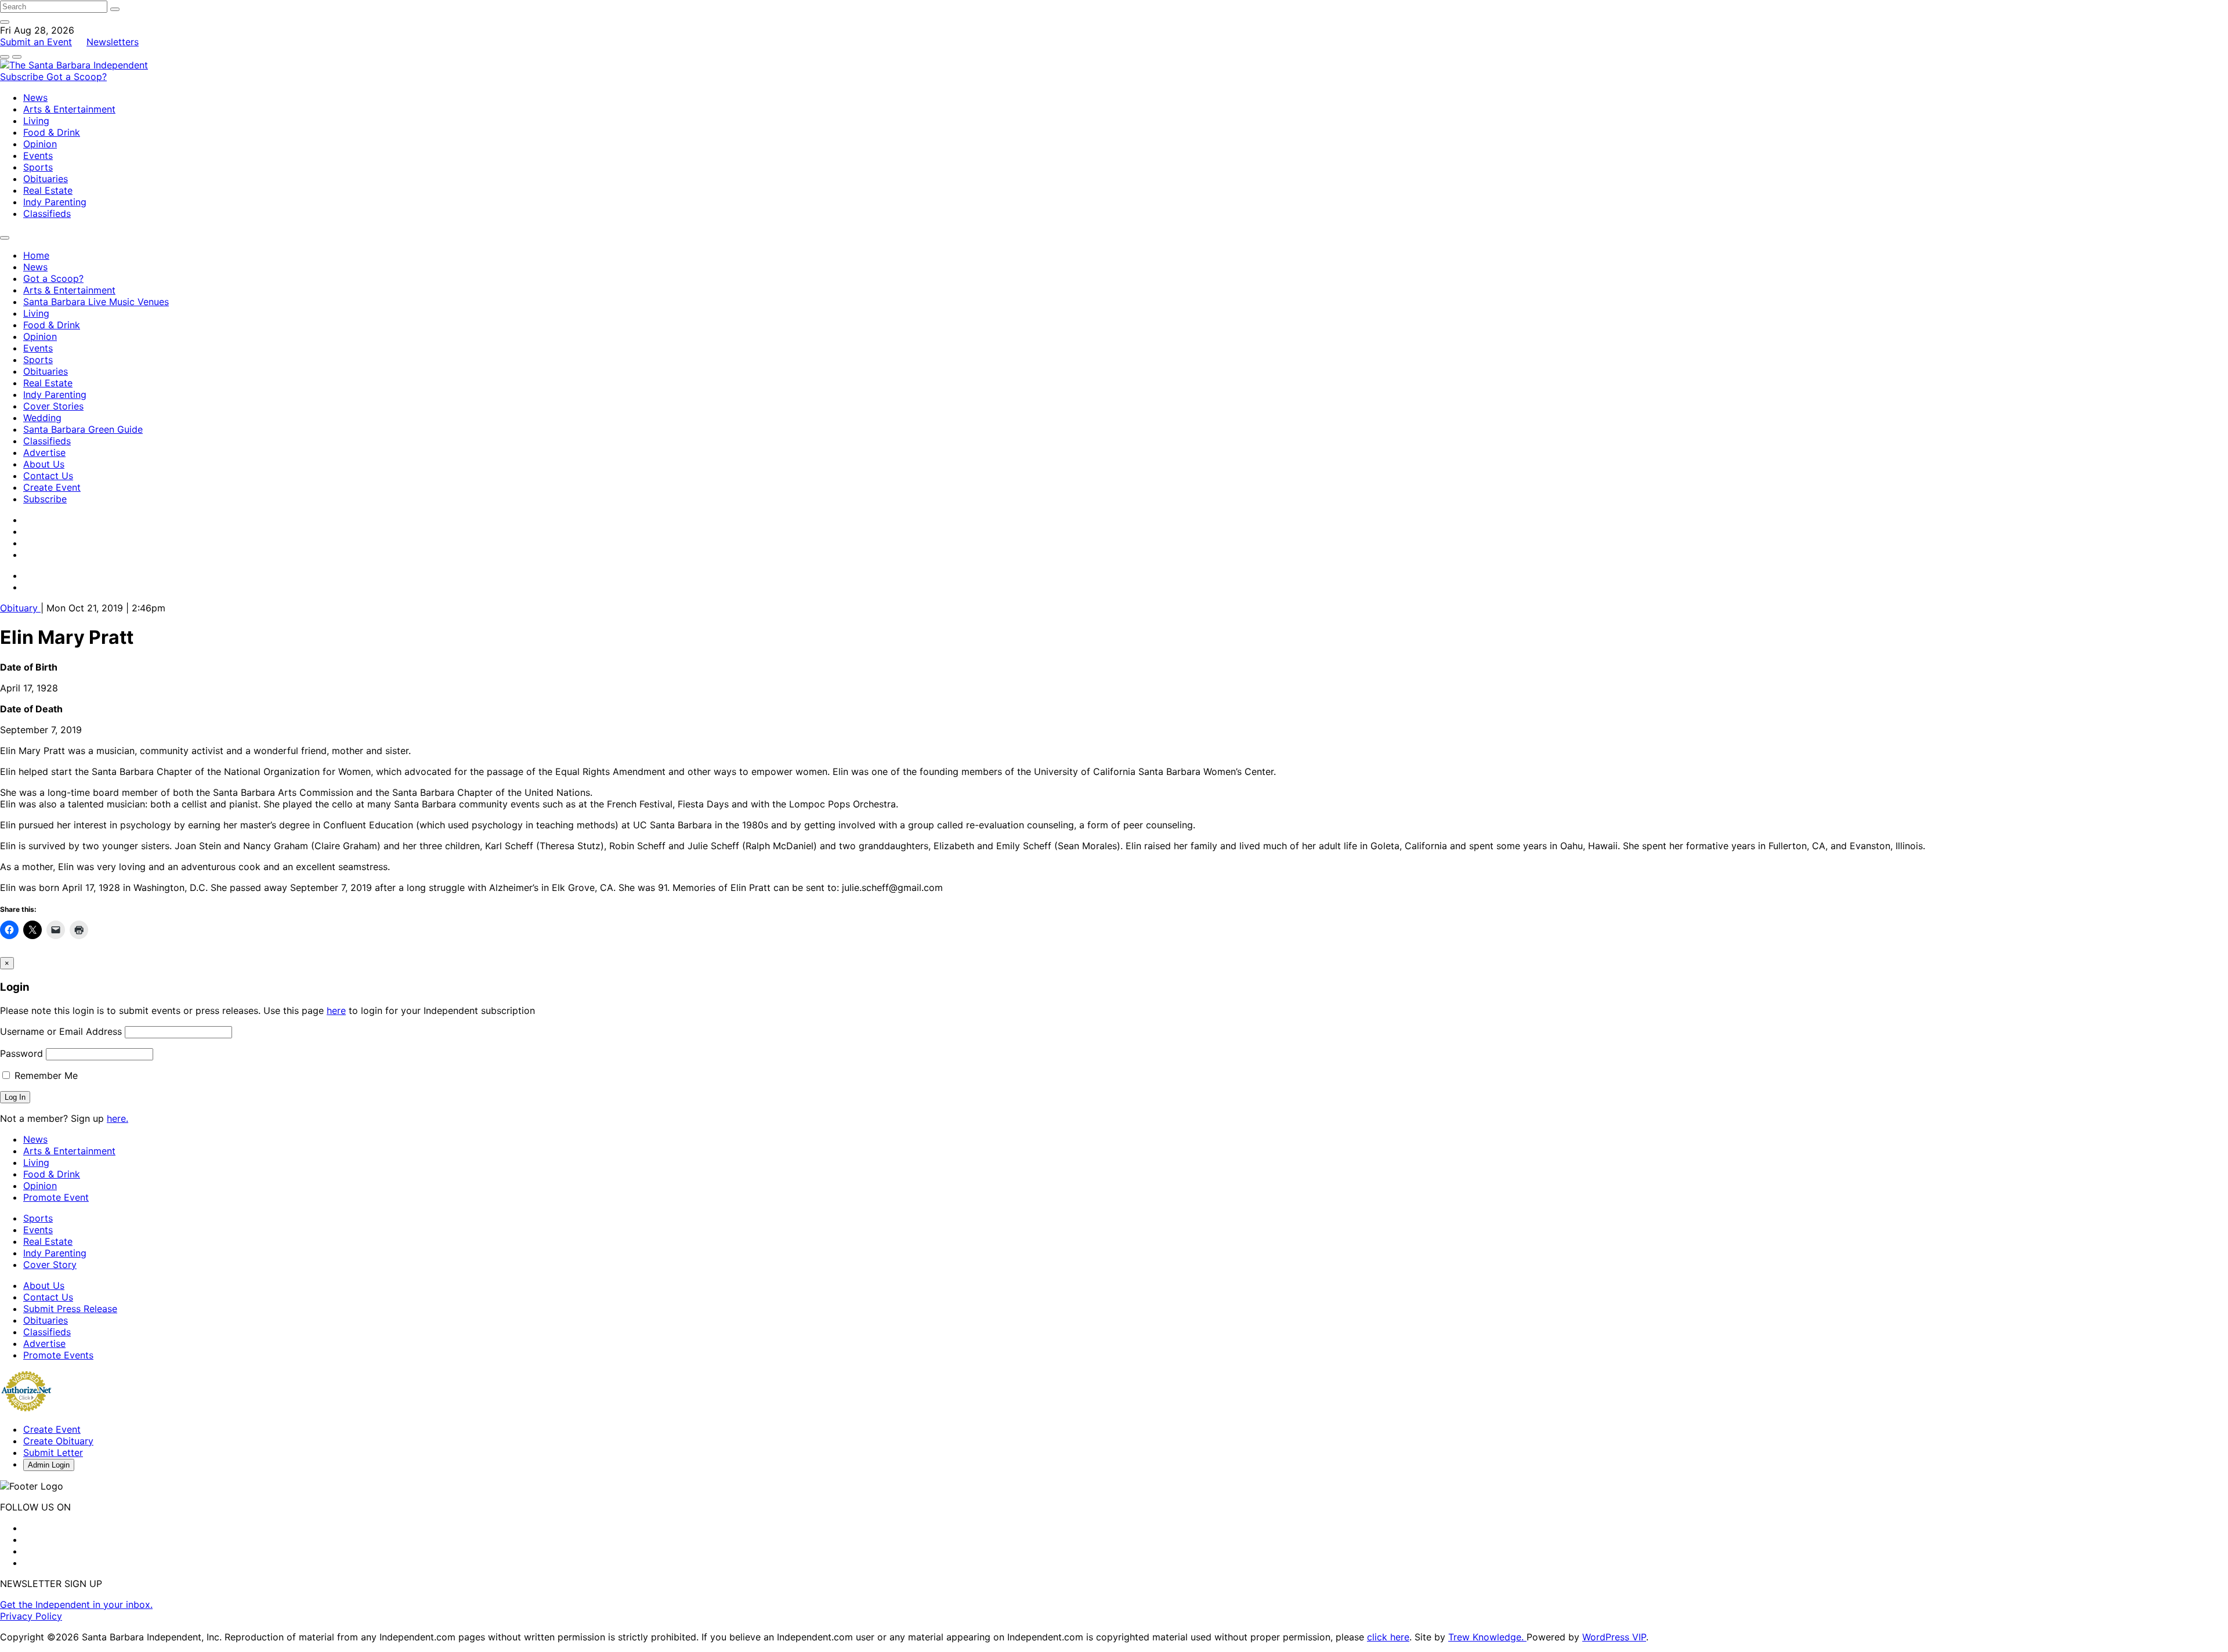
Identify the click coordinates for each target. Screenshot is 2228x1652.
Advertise (44, 452)
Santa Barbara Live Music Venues (96, 302)
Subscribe (23, 77)
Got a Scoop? (77, 77)
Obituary (20, 608)
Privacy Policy (31, 1616)
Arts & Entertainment (69, 109)
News (35, 97)
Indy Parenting (55, 202)
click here (1388, 1637)
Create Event (52, 487)
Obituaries (46, 179)
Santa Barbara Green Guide (83, 429)
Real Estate (48, 190)
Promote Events (58, 1355)
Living (36, 121)
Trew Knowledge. (1487, 1637)
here (336, 1010)
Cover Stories (53, 406)
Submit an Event (36, 42)
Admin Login (49, 1465)
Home (36, 255)
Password (21, 1053)
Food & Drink (52, 132)
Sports (38, 167)
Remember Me (45, 1075)
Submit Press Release (70, 1309)
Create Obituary (58, 1441)
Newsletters (113, 42)
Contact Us (48, 476)
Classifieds (47, 213)
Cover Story (50, 1265)
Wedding (42, 418)
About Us (44, 464)
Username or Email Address (61, 1031)
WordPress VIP (1614, 1637)
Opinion (40, 144)
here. (117, 1118)
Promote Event (56, 1197)
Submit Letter (53, 1452)
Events (38, 155)
